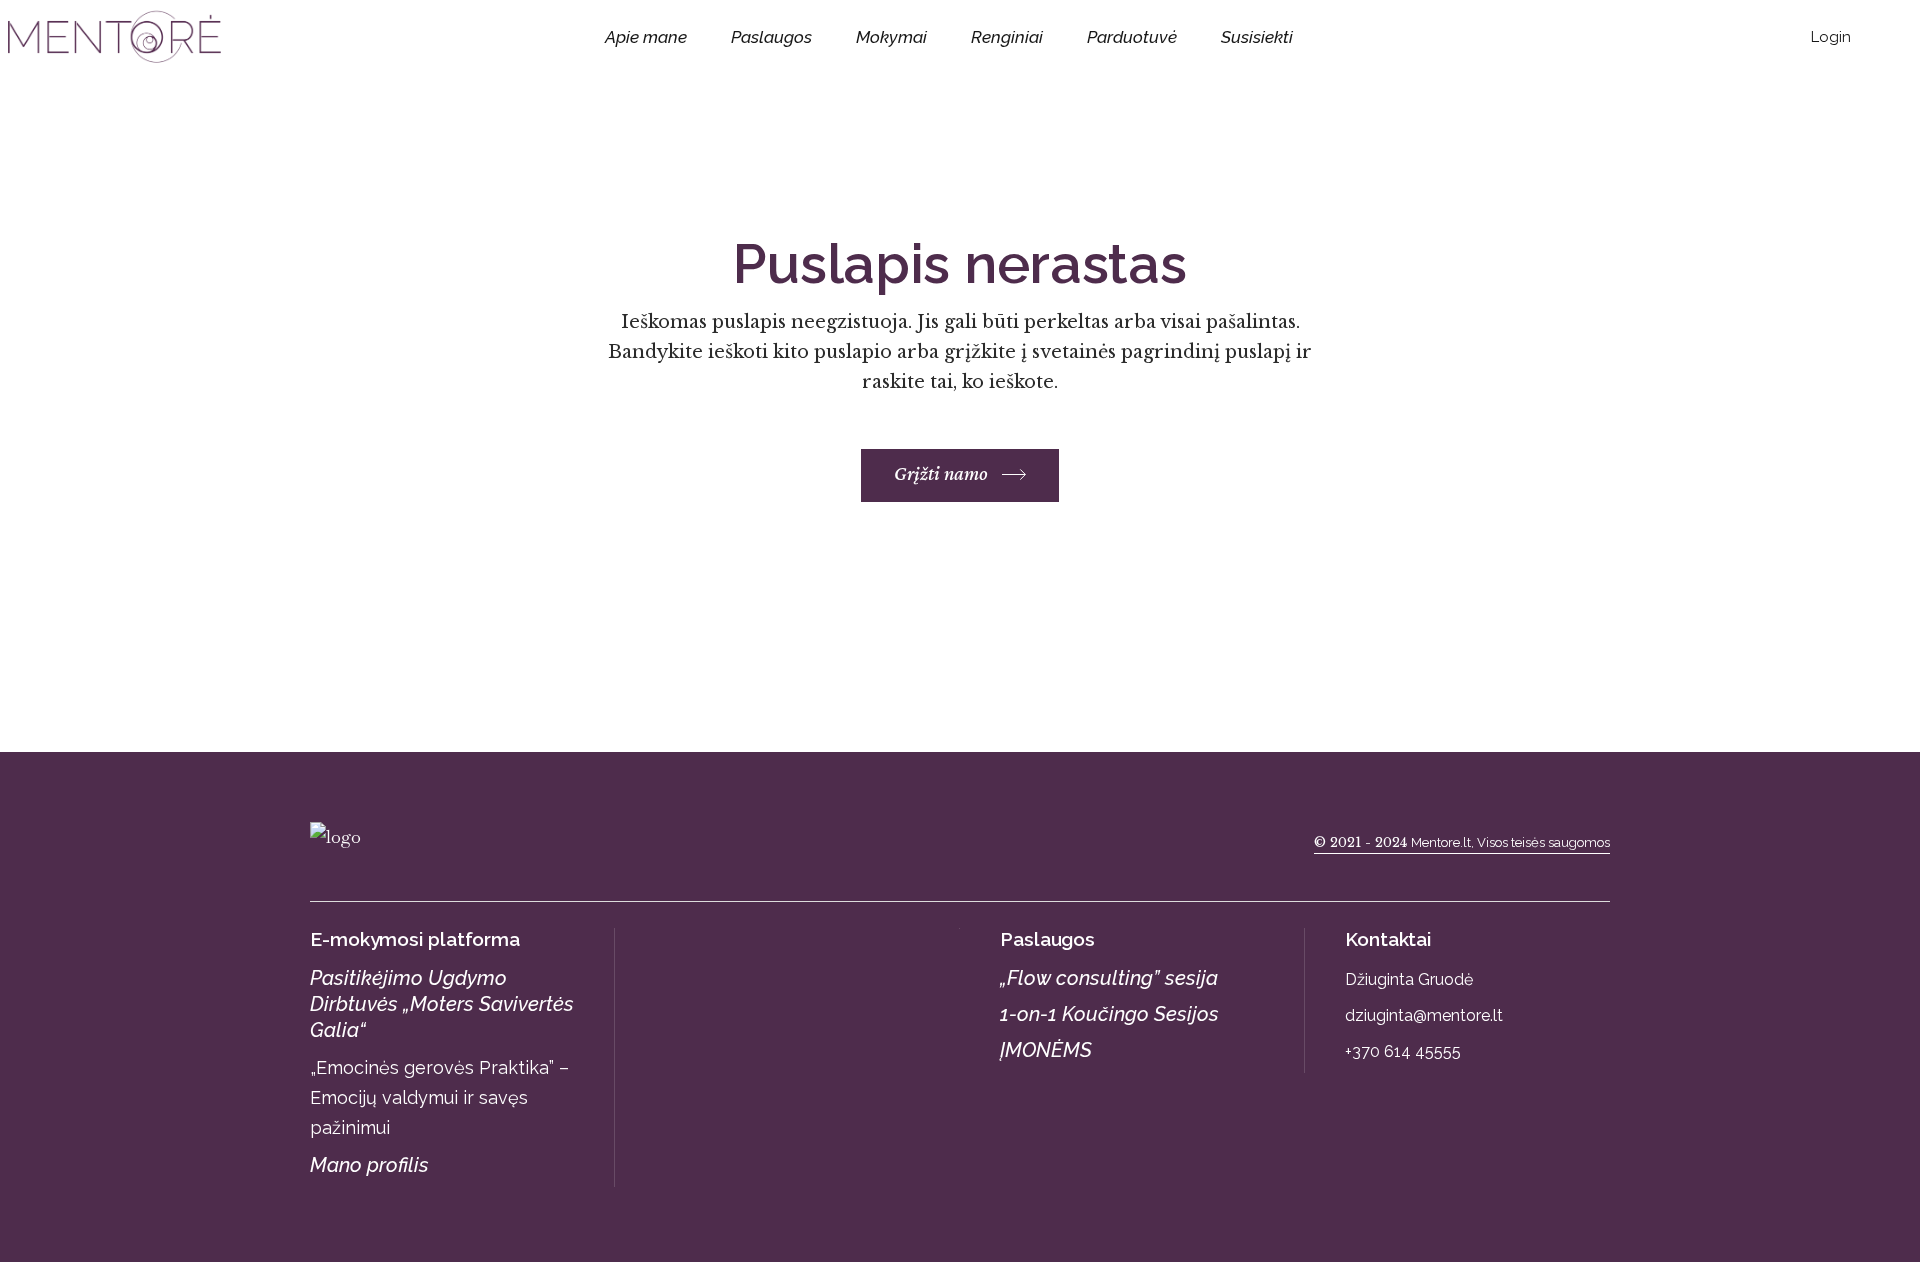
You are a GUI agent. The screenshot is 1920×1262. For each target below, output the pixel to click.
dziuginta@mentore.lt (1424, 1015)
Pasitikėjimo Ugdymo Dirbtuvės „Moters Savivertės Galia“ (442, 1004)
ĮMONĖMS (1046, 1050)
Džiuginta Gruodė (1409, 979)
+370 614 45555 (1403, 1051)
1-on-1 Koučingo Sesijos (1109, 1014)
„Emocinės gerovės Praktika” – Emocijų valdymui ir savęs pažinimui (439, 1097)
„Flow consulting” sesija (1109, 978)
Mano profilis (369, 1165)
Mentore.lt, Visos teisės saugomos (1510, 842)
